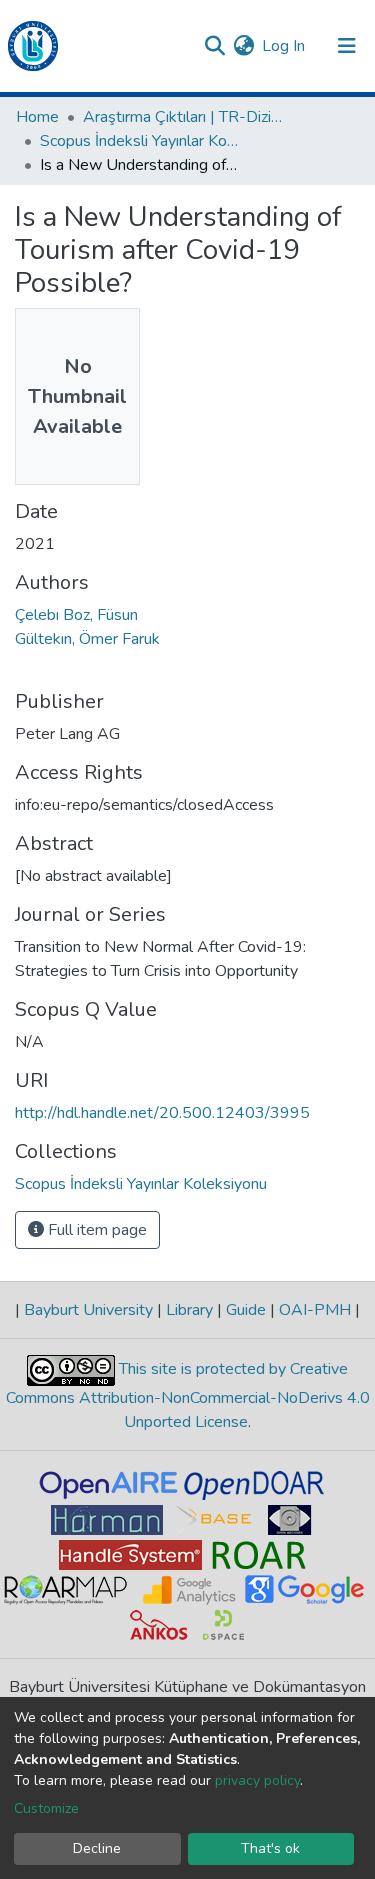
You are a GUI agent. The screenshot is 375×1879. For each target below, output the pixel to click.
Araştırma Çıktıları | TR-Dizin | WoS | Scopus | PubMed (183, 117)
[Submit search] (214, 46)
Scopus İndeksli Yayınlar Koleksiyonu (140, 141)
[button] (243, 46)
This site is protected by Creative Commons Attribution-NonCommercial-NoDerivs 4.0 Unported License (188, 1396)
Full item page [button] (95, 1230)
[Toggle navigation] (347, 46)
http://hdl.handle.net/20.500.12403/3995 (162, 1113)
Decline (97, 1848)
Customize (46, 1808)
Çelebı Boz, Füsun (76, 615)
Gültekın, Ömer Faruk (87, 639)
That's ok (270, 1848)
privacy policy (257, 1780)
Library (189, 1310)
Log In (284, 46)
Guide (246, 1310)
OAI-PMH (315, 1310)
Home (37, 117)
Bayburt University (88, 1310)
